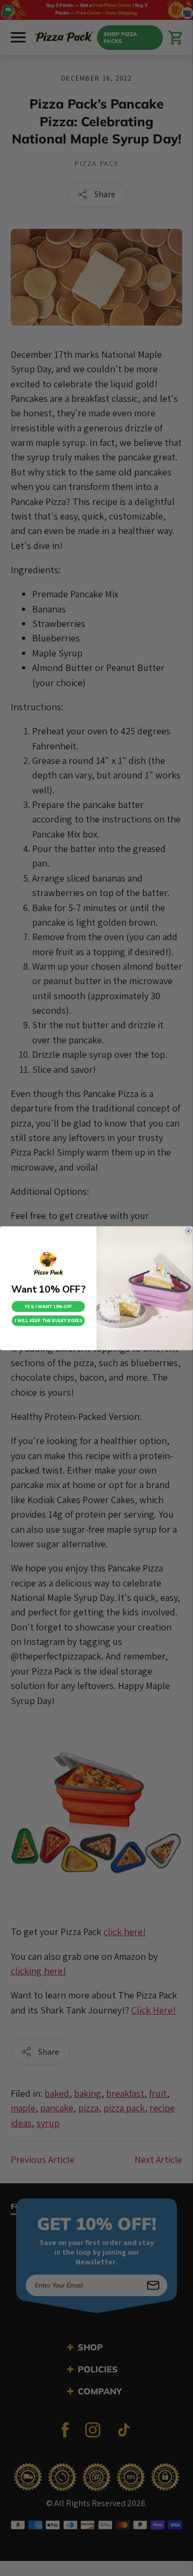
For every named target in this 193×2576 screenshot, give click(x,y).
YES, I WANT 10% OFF (48, 1306)
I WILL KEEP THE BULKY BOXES (48, 1321)
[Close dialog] (189, 1231)
